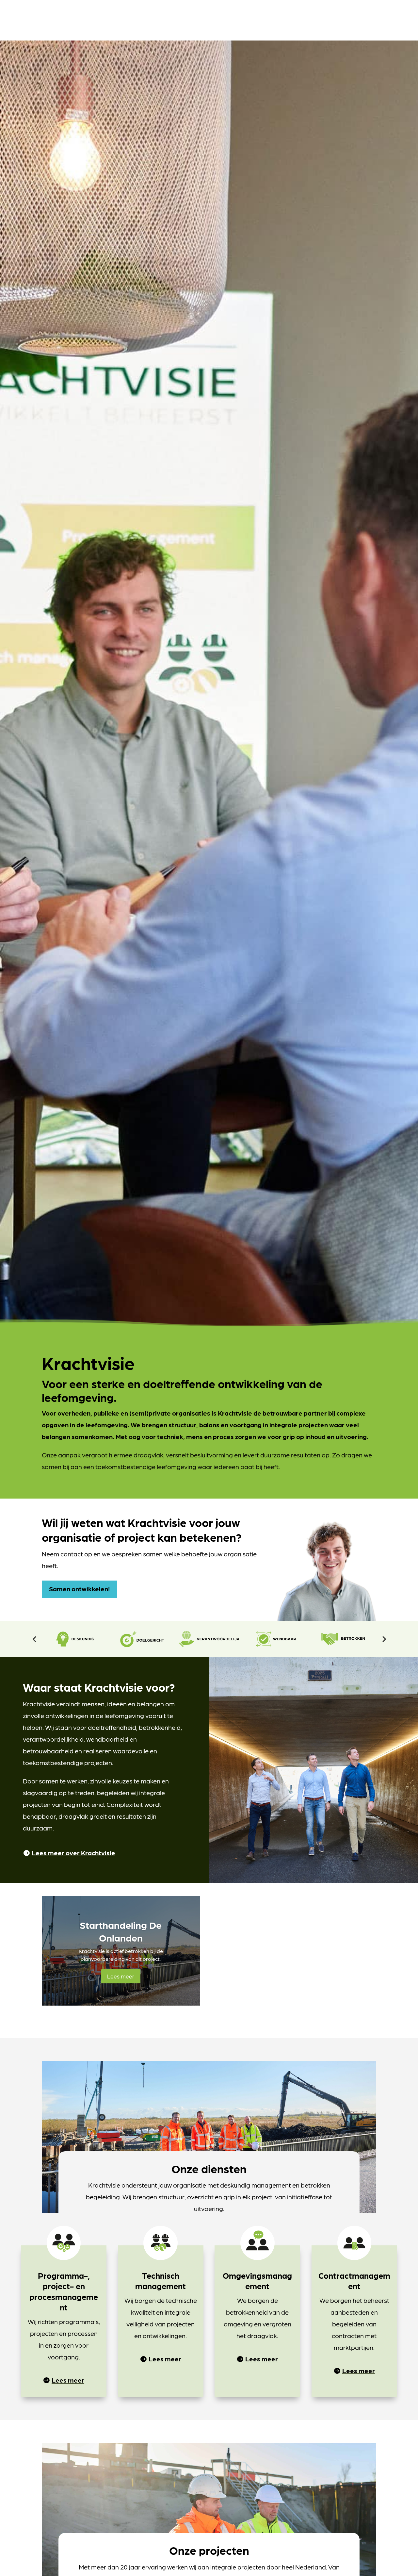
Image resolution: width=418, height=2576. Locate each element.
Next (384, 1639)
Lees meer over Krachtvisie (73, 1853)
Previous (34, 1639)
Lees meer (121, 1976)
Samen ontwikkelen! (79, 1589)
